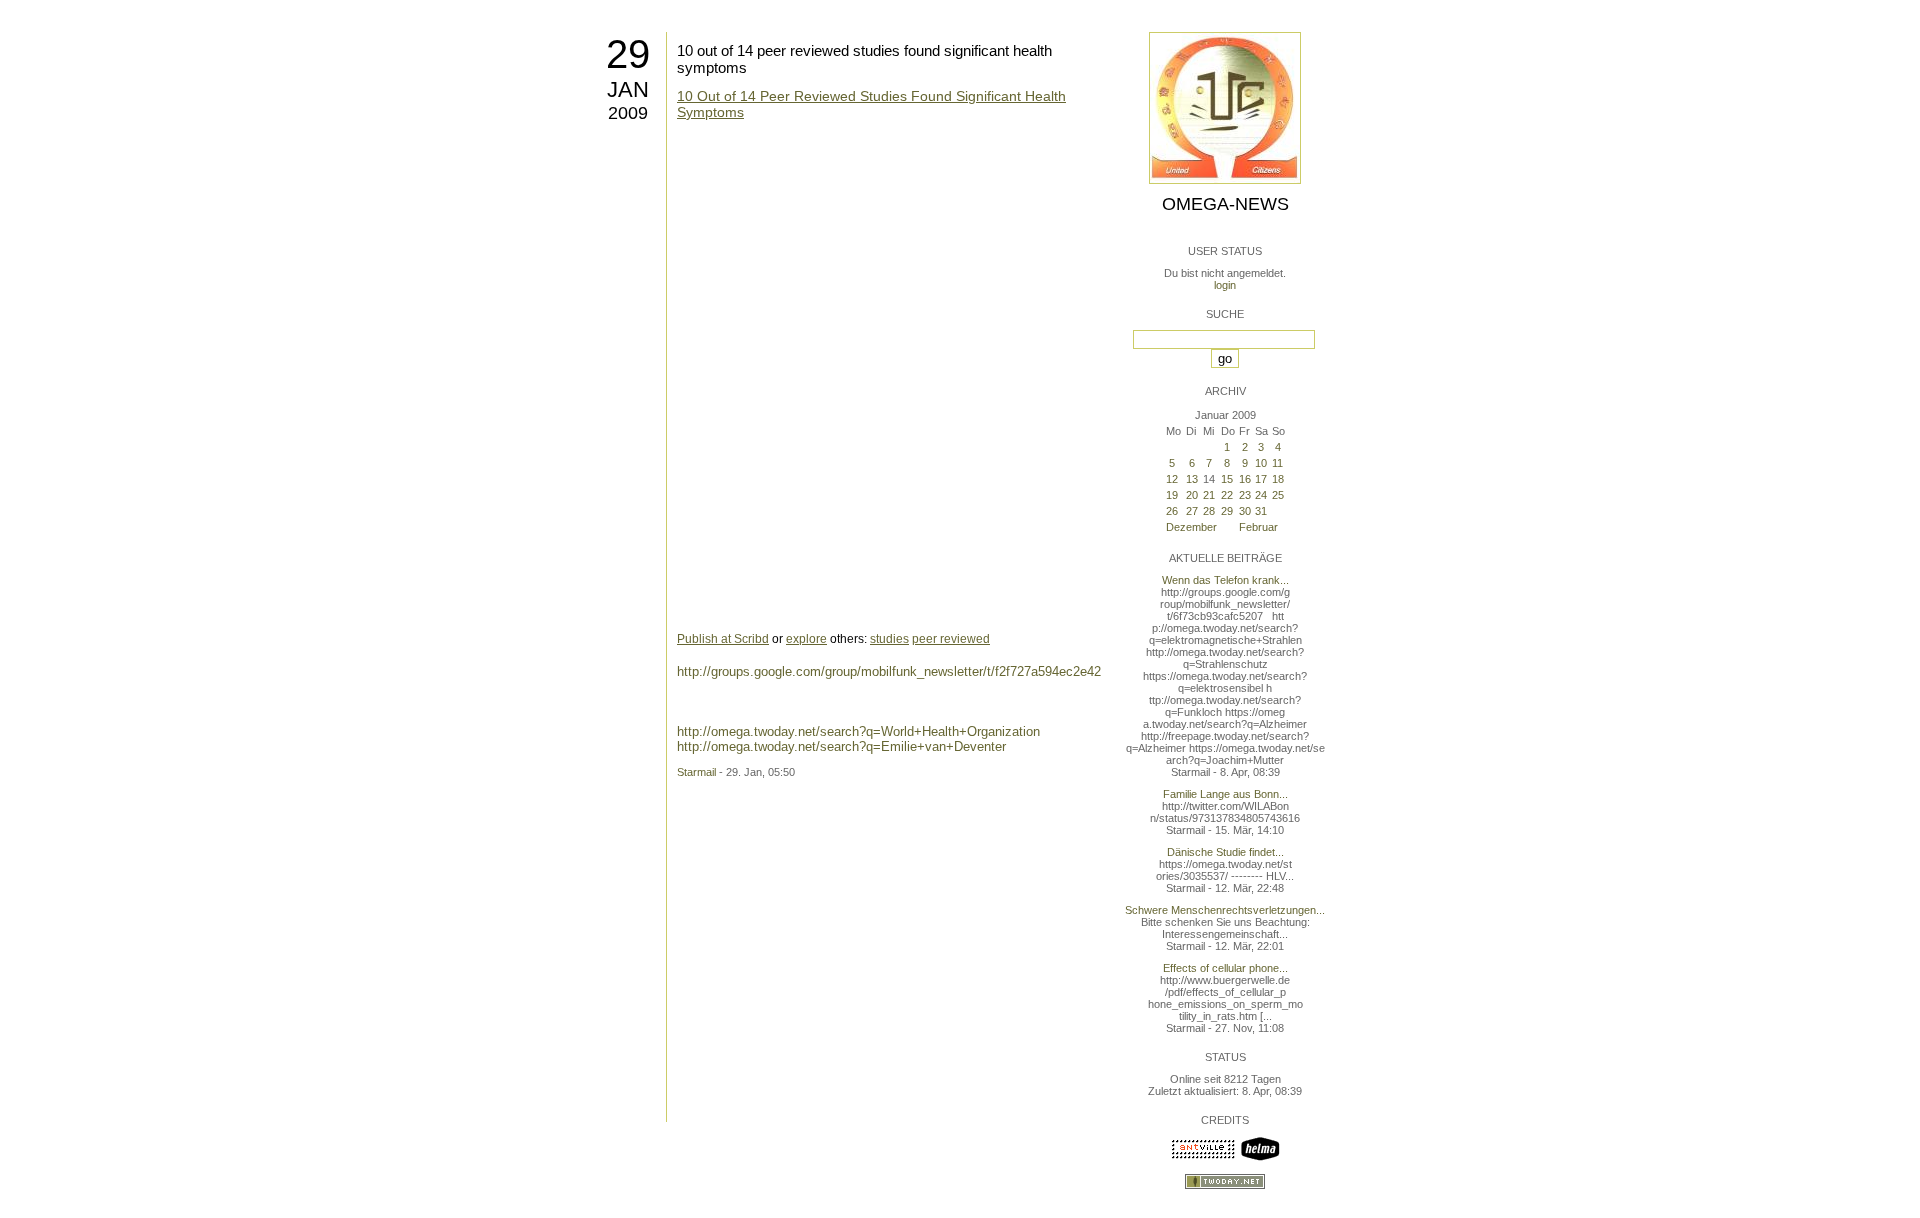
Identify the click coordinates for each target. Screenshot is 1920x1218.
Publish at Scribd (723, 639)
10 (1261, 463)
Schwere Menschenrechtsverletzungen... (1225, 910)
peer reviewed (951, 639)
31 (1261, 511)
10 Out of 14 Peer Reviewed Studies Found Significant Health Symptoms (871, 104)
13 (1192, 479)
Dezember (1191, 527)
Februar (1258, 527)
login (1225, 285)
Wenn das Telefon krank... (1225, 580)
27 (1192, 511)
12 (1172, 479)
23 (1245, 495)
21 (1209, 495)
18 (1278, 479)
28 (1209, 511)
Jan (628, 89)
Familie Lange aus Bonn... (1225, 794)
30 (1245, 511)
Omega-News (1225, 204)
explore (806, 639)
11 (1277, 463)
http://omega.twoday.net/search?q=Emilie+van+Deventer (841, 746)
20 (1192, 495)
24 (1261, 495)
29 (628, 54)
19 (1172, 495)
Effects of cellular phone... (1225, 968)
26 (1172, 511)
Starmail (696, 772)
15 (1227, 479)
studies (889, 639)
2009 (628, 113)
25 (1278, 495)
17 (1261, 479)
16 (1245, 479)
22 (1227, 495)
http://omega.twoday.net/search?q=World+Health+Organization (858, 731)
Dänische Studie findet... (1225, 852)
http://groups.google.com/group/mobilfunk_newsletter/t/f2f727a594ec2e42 (889, 671)
